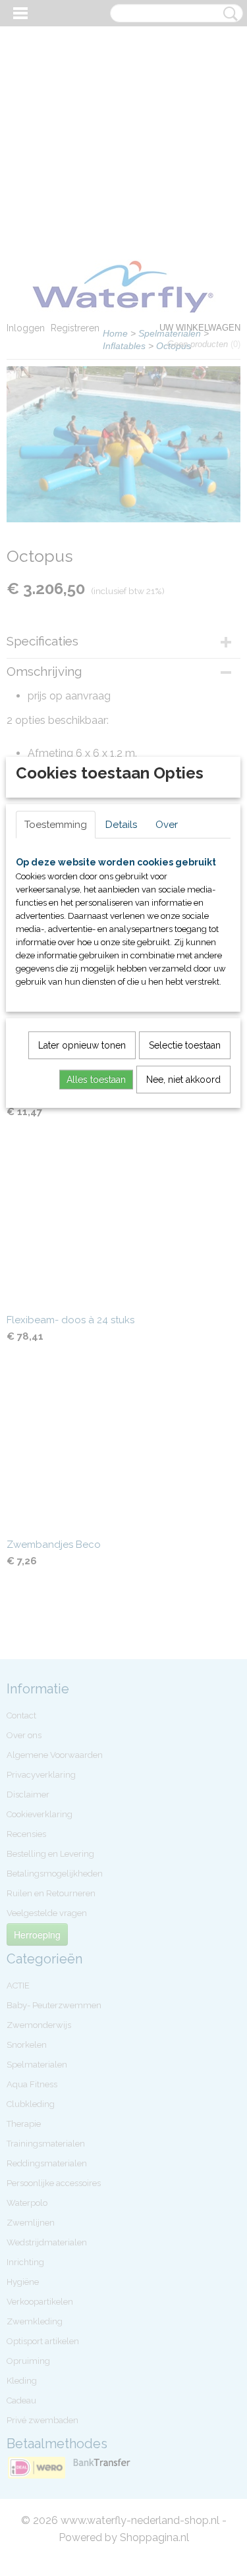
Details (121, 825)
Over (167, 825)
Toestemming (56, 825)
